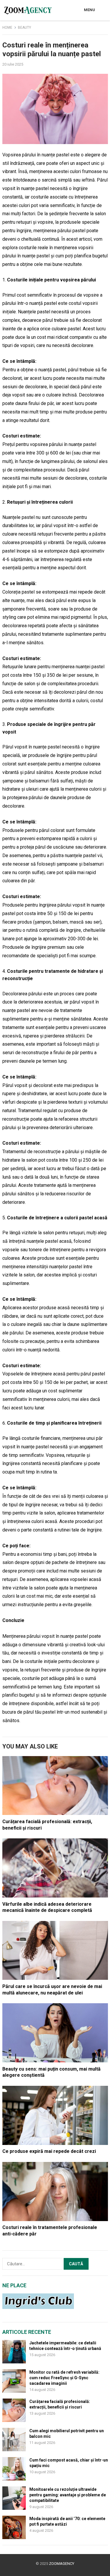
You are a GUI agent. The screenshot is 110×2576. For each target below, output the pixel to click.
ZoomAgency (62, 2564)
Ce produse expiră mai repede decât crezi (49, 2151)
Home (7, 28)
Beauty (24, 28)
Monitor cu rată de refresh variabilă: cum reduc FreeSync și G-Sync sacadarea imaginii (64, 2378)
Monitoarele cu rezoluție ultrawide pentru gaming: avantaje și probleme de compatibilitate (68, 2495)
